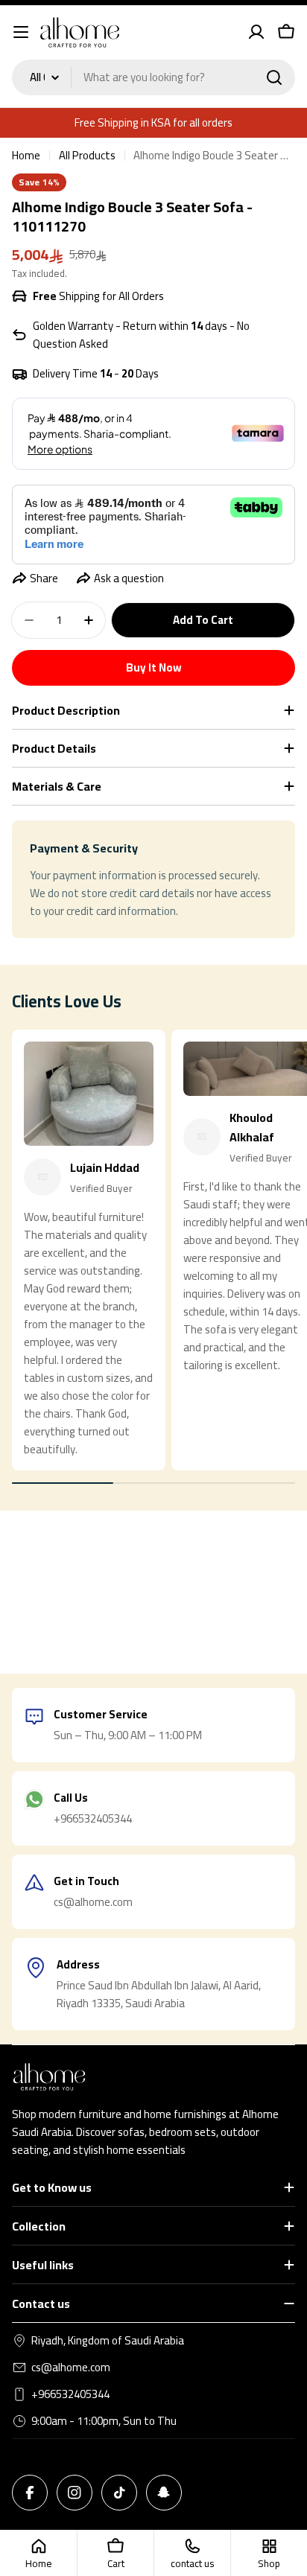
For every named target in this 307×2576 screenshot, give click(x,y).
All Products (87, 156)
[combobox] (153, 77)
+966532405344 (70, 2394)
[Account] (256, 32)
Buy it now (154, 667)
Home (26, 156)
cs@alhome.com (71, 2368)
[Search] (274, 77)
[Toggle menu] (21, 32)
